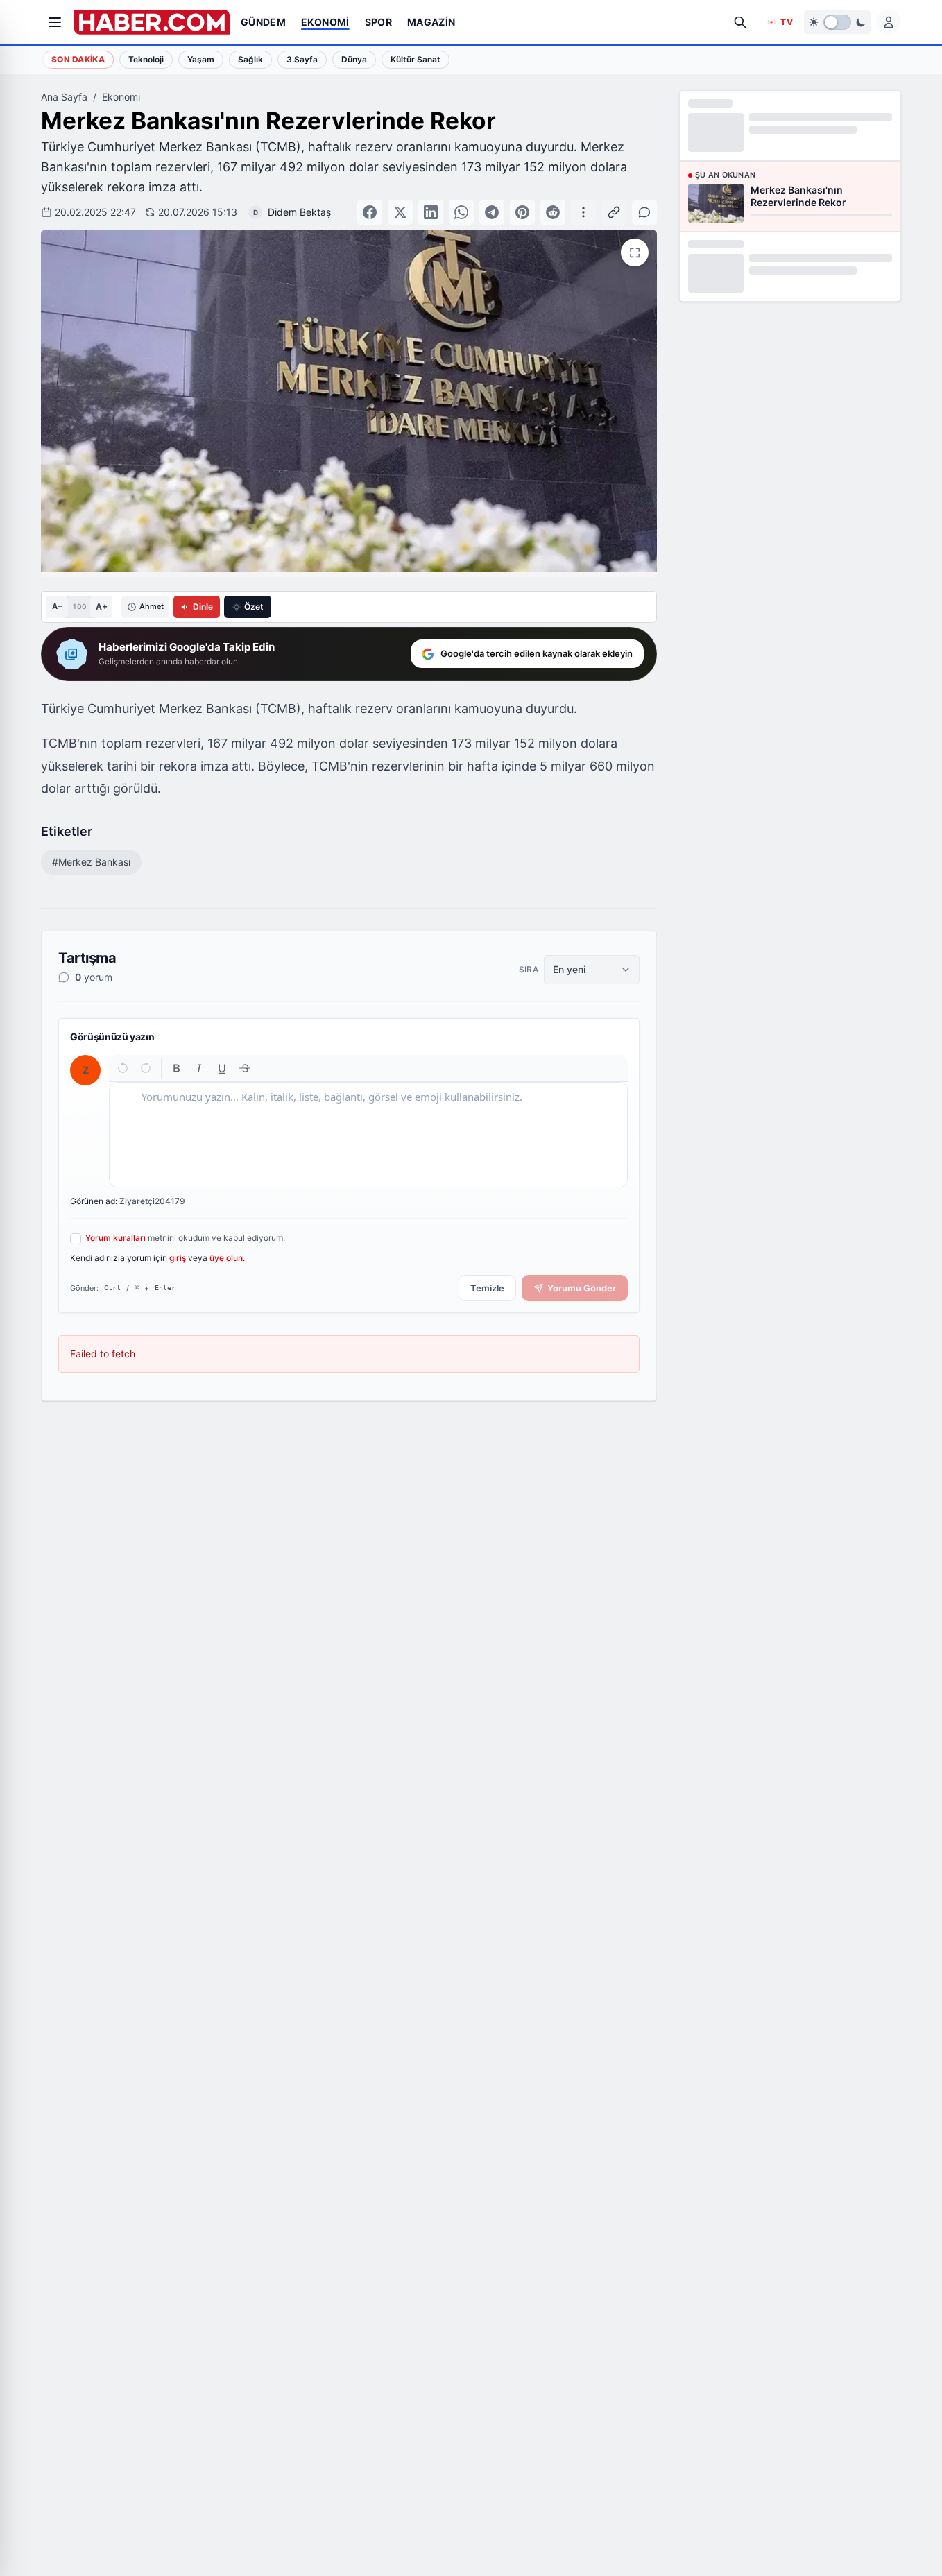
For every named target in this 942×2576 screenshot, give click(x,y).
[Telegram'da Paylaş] (492, 212)
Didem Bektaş (299, 212)
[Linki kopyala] (614, 212)
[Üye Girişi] (889, 22)
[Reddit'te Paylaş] (553, 212)
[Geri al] (123, 1068)
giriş (178, 1258)
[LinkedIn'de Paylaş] (431, 212)
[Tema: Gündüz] (837, 22)
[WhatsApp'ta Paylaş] (461, 212)
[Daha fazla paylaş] (583, 212)
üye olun (226, 1258)
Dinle (203, 607)
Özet (254, 607)
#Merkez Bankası (91, 862)
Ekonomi (121, 97)
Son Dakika (78, 59)
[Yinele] (145, 1068)
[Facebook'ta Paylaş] (370, 212)
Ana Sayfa (64, 97)
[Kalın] (177, 1068)
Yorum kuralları (115, 1238)
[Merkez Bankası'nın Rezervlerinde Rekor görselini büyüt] (635, 252)
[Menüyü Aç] (55, 22)
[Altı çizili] (222, 1068)
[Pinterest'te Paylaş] (522, 212)
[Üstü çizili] (245, 1068)
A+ (102, 607)
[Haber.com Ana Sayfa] (152, 22)
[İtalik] (199, 1068)
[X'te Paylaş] (400, 212)
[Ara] (740, 22)
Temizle (487, 1288)
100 (79, 606)
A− (57, 606)
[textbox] (368, 1135)
